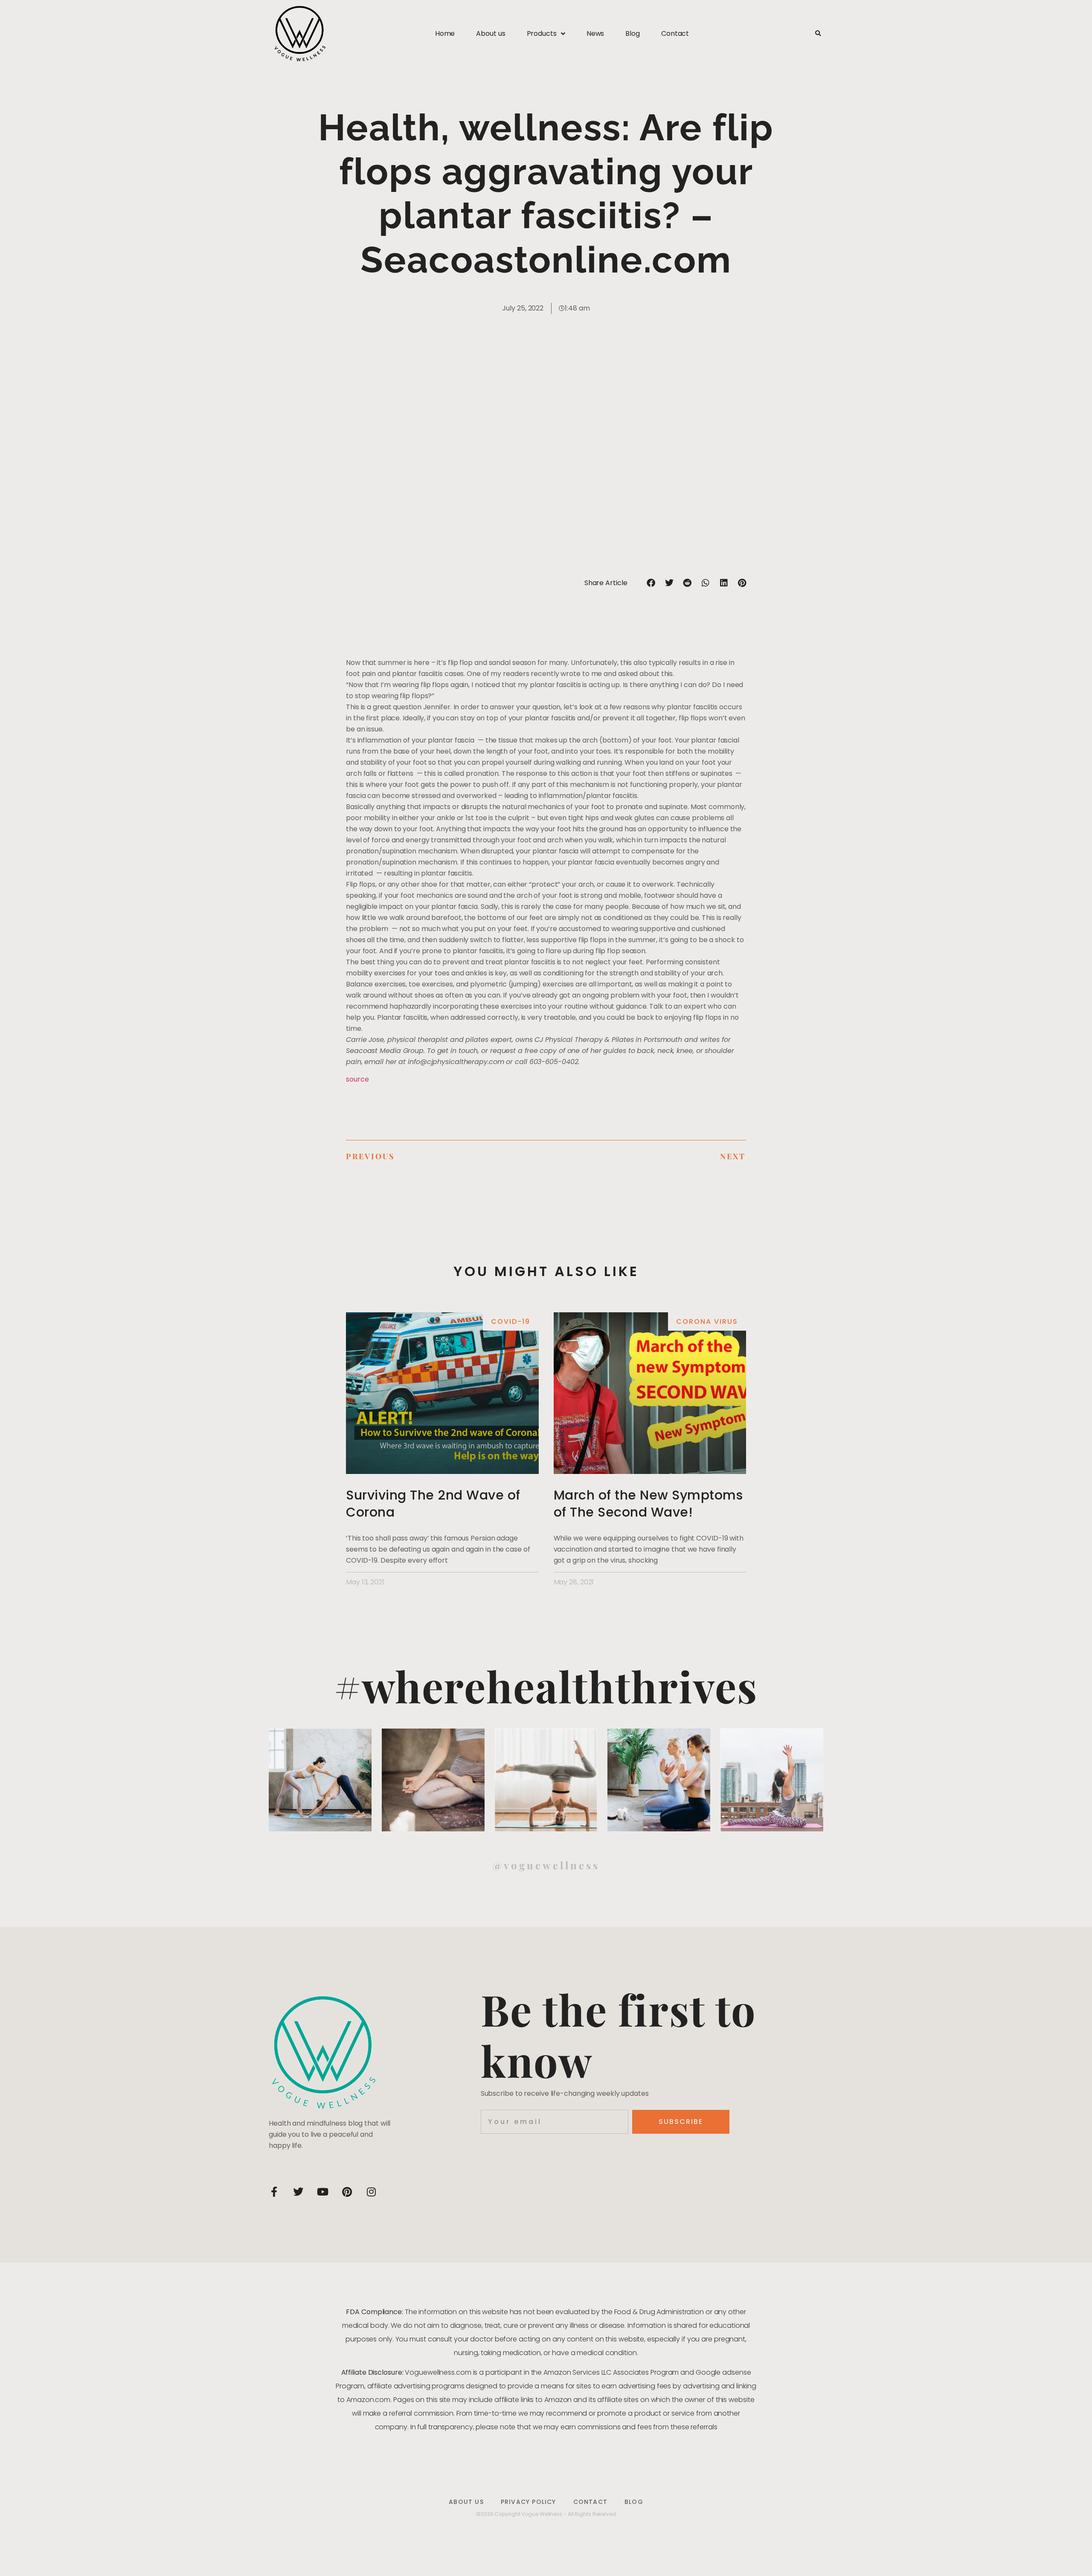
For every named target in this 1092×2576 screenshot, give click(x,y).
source (357, 1079)
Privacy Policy (529, 2502)
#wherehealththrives (546, 1686)
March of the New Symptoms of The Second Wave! (648, 1504)
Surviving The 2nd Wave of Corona (433, 1504)
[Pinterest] (347, 2192)
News (595, 33)
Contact (675, 33)
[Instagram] (371, 2192)
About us (491, 33)
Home (445, 33)
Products (542, 33)
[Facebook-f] (274, 2192)
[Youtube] (322, 2192)
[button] (818, 34)
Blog (633, 33)
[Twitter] (298, 2192)
